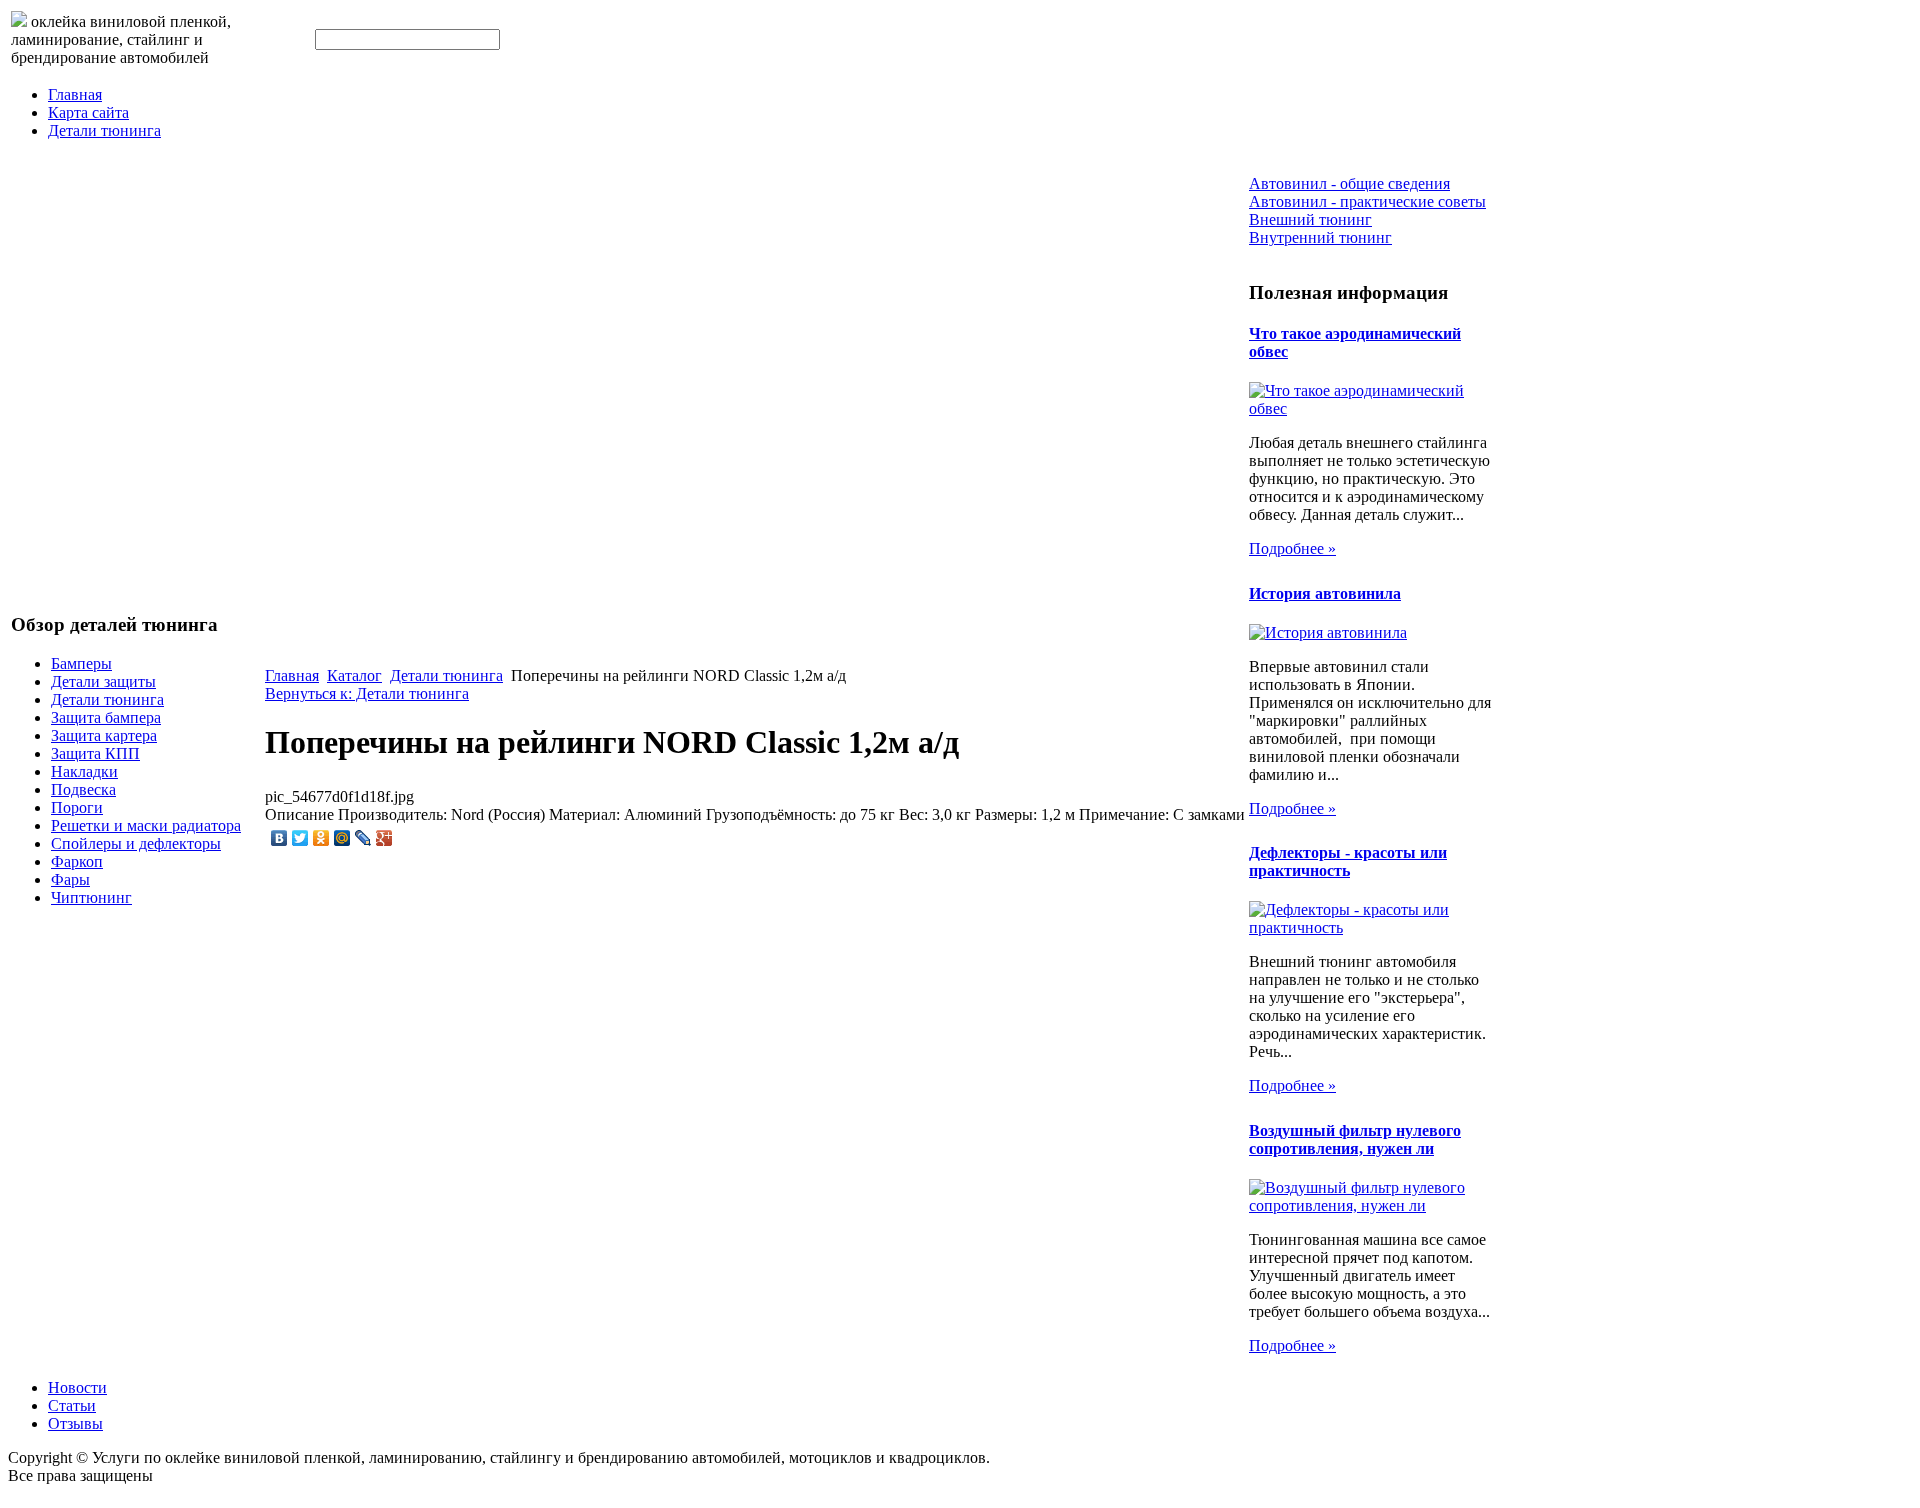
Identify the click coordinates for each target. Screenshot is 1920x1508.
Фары (70, 879)
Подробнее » (1292, 548)
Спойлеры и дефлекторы (136, 843)
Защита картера (104, 735)
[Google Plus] (384, 838)
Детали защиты (103, 681)
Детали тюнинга (104, 130)
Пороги (77, 807)
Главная (75, 94)
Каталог (354, 675)
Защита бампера (106, 717)
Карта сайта (88, 112)
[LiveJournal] (363, 838)
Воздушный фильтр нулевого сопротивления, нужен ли (1355, 1139)
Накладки (84, 771)
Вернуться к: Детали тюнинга (367, 693)
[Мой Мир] (342, 838)
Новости (77, 1387)
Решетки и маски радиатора (146, 825)
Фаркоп (77, 861)
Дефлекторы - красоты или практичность (1348, 861)
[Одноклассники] (321, 838)
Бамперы (81, 663)
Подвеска (83, 789)
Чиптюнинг (91, 897)
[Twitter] (300, 838)
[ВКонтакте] (279, 838)
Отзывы (75, 1423)
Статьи (72, 1405)
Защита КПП (95, 753)
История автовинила (1325, 593)
